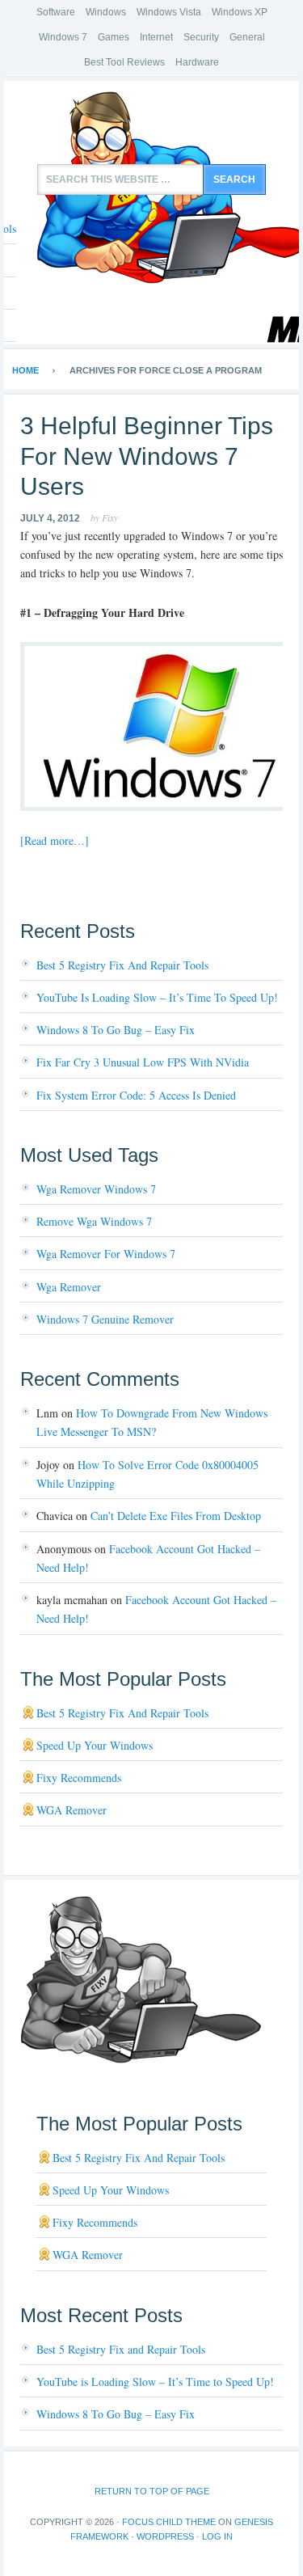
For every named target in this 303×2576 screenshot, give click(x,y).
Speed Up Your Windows (95, 1745)
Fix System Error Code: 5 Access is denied (136, 1095)
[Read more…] (55, 840)
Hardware (197, 62)
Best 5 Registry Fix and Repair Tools (122, 965)
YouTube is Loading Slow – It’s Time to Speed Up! (157, 997)
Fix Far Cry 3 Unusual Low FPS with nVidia (143, 1062)
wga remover (69, 1287)
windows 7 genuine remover (105, 1319)
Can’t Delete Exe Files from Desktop (176, 1516)
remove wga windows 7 (94, 1221)
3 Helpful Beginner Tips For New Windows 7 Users (147, 456)
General (247, 37)
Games (114, 37)
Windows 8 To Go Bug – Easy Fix (116, 1030)
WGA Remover (72, 1810)
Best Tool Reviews (124, 62)
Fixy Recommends (79, 1778)
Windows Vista (169, 12)
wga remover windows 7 (96, 1189)
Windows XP (240, 12)
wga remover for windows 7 (106, 1254)
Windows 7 (63, 37)
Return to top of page (152, 2491)
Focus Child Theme (169, 2522)
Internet (156, 37)
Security (201, 37)
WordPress (165, 2536)
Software (56, 12)
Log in (217, 2536)
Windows (106, 12)
